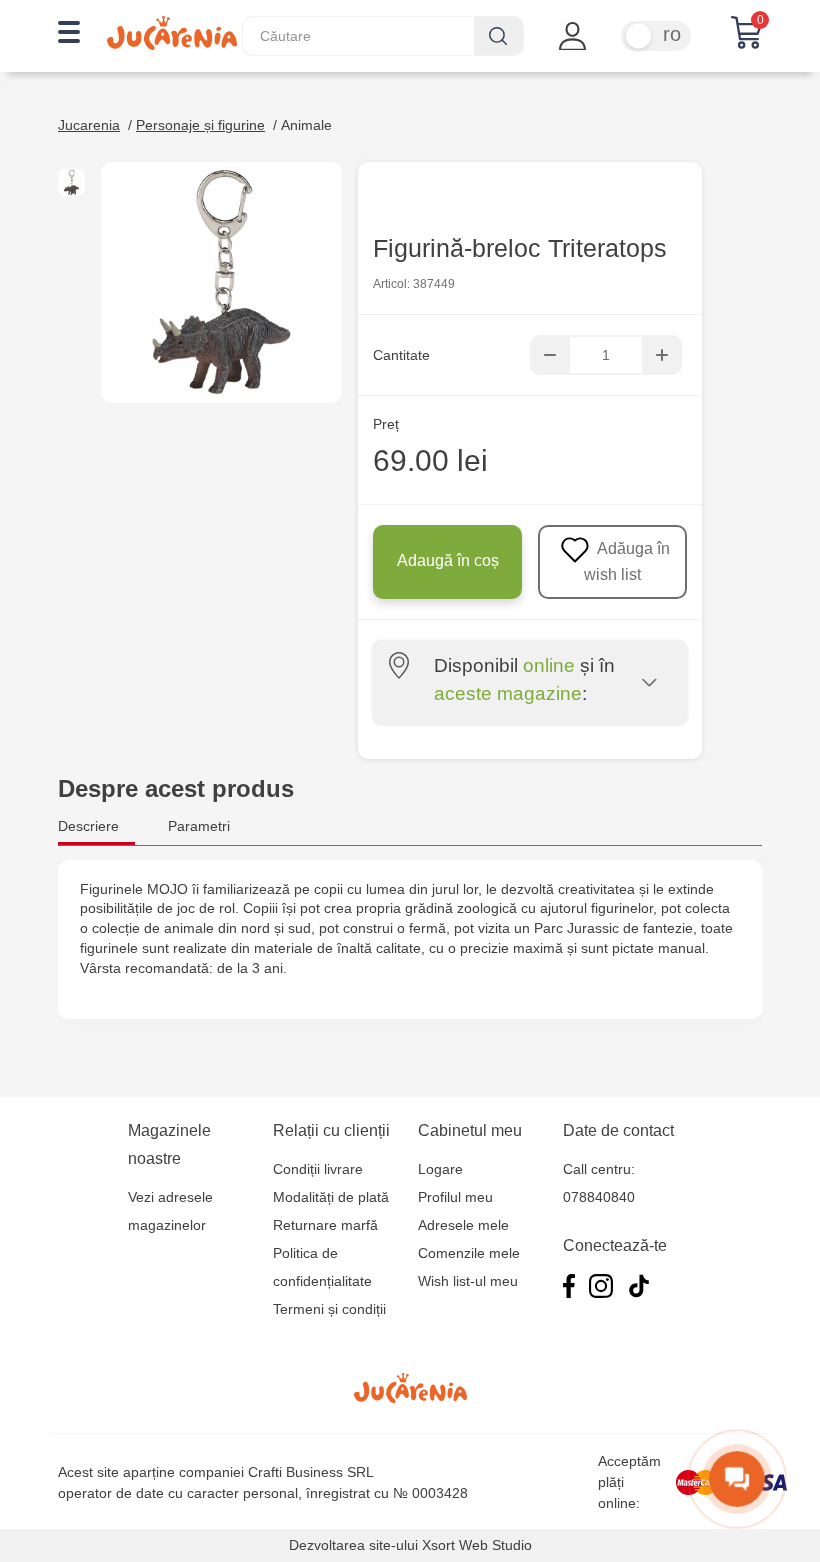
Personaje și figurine (200, 125)
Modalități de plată (331, 1197)
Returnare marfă (325, 1225)
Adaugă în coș (448, 560)
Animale (306, 125)
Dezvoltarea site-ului (353, 1545)
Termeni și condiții (329, 1309)
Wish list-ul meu (468, 1281)
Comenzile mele (469, 1253)
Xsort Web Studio (477, 1545)
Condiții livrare (318, 1169)
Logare (440, 1169)
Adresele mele (463, 1225)
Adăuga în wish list (627, 561)
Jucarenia (89, 125)
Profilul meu (455, 1197)
